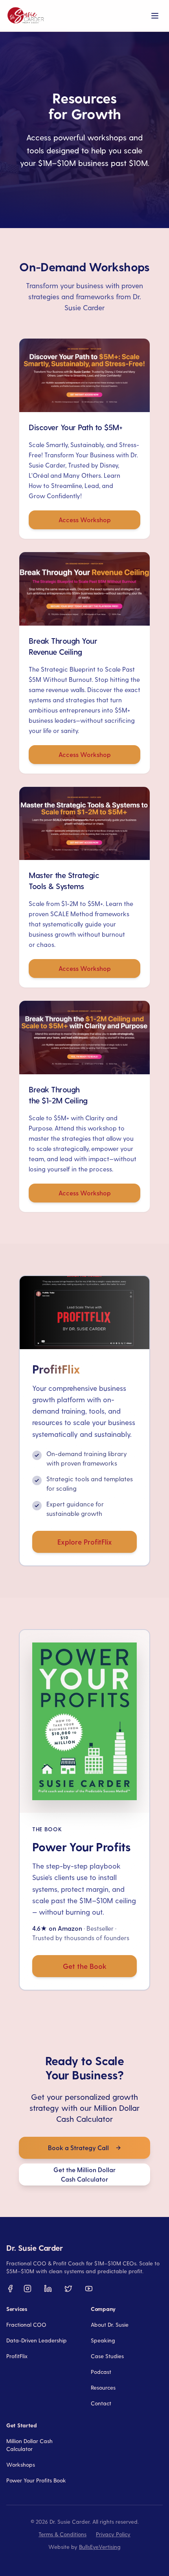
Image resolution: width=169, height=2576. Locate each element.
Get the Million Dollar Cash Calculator (84, 2174)
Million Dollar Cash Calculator (29, 2445)
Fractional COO (26, 2325)
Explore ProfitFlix (85, 1542)
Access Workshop (85, 520)
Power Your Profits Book (36, 2480)
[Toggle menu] (155, 16)
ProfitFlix (17, 2356)
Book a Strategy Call (78, 2148)
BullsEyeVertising (100, 2547)
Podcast (101, 2372)
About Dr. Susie (110, 2325)
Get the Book (85, 1966)
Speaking (103, 2340)
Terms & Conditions (62, 2534)
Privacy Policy (113, 2534)
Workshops (21, 2465)
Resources (103, 2387)
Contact (101, 2403)
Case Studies (107, 2356)
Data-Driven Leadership (37, 2340)
